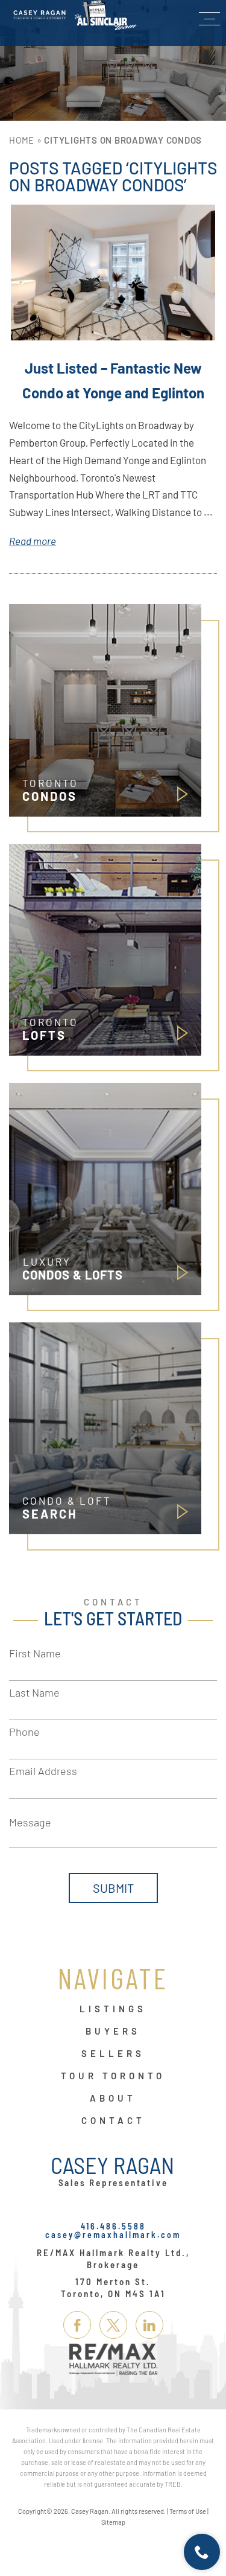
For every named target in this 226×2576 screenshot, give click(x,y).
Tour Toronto (113, 2076)
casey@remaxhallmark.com (113, 2235)
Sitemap (113, 2522)
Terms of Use (188, 2511)
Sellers (113, 2054)
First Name (35, 1653)
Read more (33, 541)
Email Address (43, 1771)
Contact (113, 2121)
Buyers (113, 2032)
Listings (113, 2009)
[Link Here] (75, 15)
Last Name (34, 1692)
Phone (24, 1732)
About (113, 2099)
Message (30, 1822)
